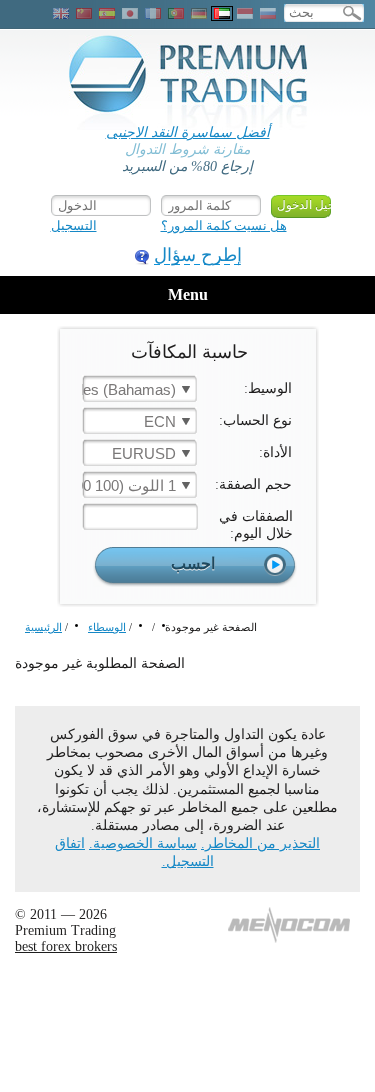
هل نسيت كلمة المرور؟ (224, 225)
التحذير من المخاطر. (260, 843)
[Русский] (268, 13)
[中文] (84, 13)
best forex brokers (66, 946)
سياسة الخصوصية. (143, 843)
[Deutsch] (199, 13)
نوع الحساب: (255, 420)
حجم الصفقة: (253, 484)
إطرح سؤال (198, 255)
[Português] (176, 13)
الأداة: (275, 452)
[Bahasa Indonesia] (245, 13)
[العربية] (222, 13)
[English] (61, 13)
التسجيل (74, 225)
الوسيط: (268, 388)
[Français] (153, 13)
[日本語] (130, 13)
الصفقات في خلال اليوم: (256, 525)
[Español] (107, 13)
